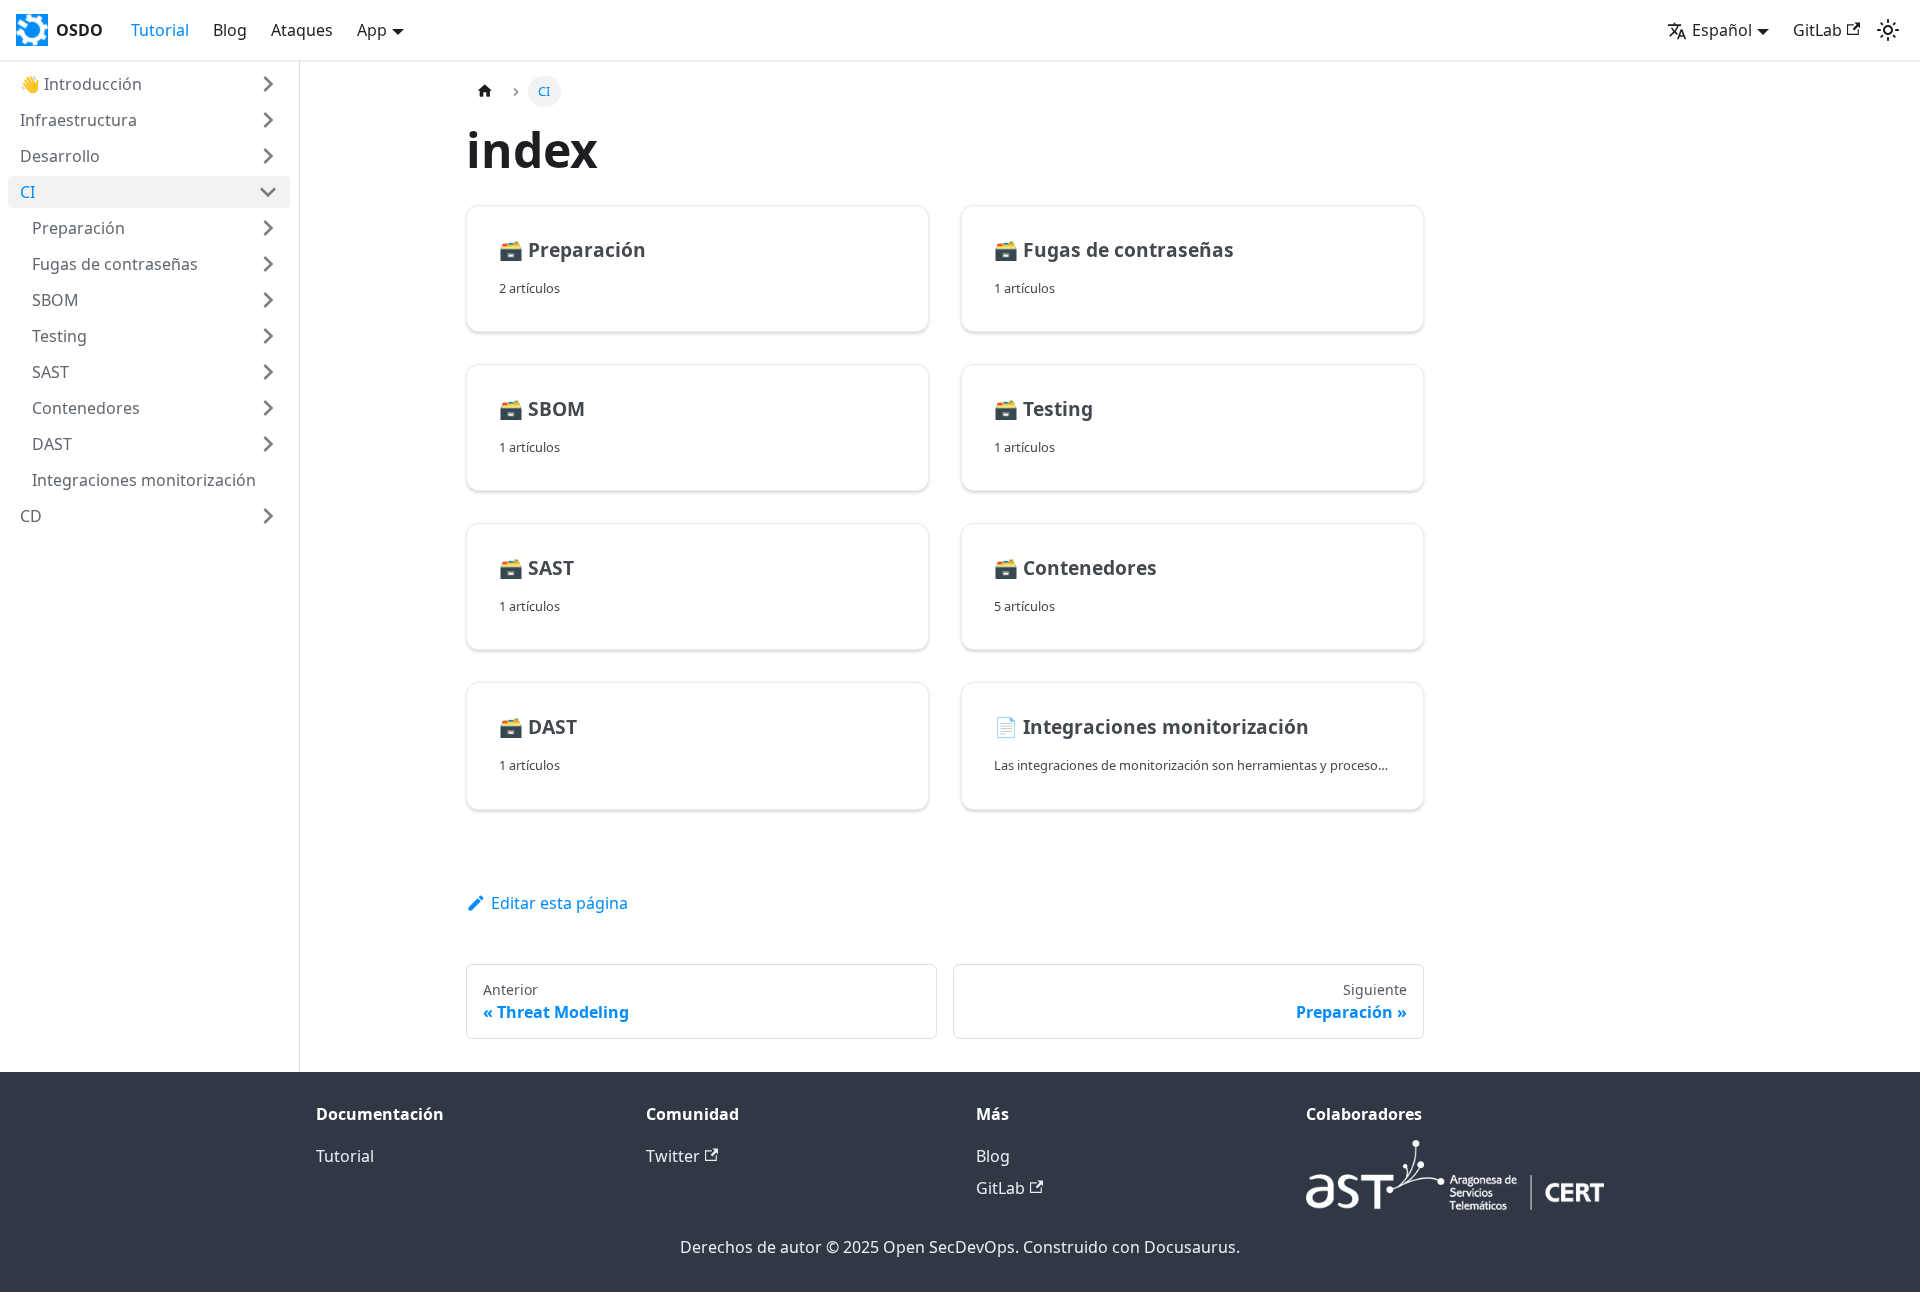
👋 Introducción (81, 84)
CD (31, 516)
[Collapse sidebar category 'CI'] (268, 192)
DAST (52, 444)
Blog (230, 30)
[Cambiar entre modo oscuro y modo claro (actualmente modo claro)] (1888, 30)
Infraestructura (78, 120)
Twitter (673, 1156)
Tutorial (160, 30)
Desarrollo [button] (60, 156)
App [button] (372, 30)
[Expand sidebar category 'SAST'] (268, 372)
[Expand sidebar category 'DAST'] (268, 444)
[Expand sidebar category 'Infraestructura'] (268, 120)
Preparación (78, 228)
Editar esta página (559, 903)
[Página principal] (485, 91)
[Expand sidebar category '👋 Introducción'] (268, 84)
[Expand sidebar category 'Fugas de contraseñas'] (268, 264)
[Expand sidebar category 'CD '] (268, 516)
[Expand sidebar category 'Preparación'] (268, 228)
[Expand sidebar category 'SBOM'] (268, 300)
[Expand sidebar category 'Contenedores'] (268, 408)
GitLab (1817, 30)
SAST (50, 372)
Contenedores (86, 408)
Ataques (302, 30)
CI (27, 192)
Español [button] (1722, 30)
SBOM (55, 300)
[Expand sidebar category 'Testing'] (268, 336)
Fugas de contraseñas (115, 264)
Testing (59, 336)
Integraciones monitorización (144, 480)
